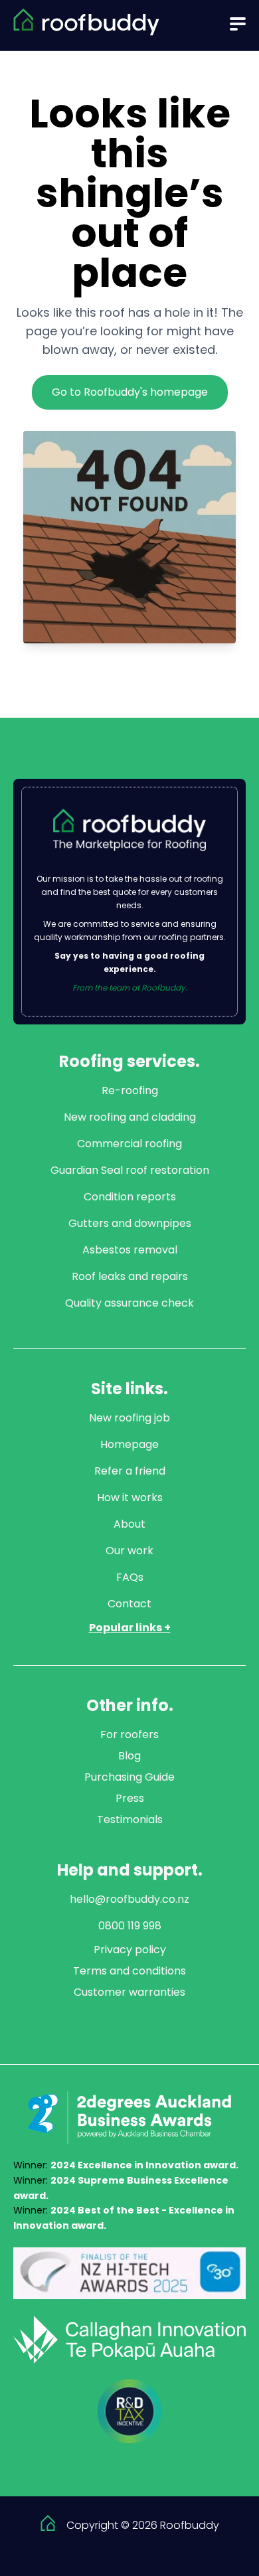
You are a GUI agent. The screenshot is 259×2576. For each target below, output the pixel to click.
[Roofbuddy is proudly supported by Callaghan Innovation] (129, 2340)
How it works (130, 1497)
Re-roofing (130, 1090)
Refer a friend (130, 1471)
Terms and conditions (129, 1971)
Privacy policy (130, 1950)
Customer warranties (129, 1992)
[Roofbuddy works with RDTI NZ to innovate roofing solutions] (129, 2411)
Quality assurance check (129, 1303)
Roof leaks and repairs (130, 1276)
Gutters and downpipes (130, 1223)
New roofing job (129, 1418)
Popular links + (130, 1628)
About (129, 1524)
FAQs (130, 1577)
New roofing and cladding (130, 1117)
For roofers (129, 1734)
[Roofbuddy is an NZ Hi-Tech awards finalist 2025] (129, 2273)
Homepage (129, 1444)
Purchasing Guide (129, 1777)
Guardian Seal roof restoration (130, 1170)
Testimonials (130, 1819)
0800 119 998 (130, 1926)
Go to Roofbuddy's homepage (130, 392)
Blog (129, 1756)
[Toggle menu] (238, 24)
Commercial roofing (129, 1144)
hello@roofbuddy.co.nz (129, 1899)
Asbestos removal (130, 1250)
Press (130, 1798)
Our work (129, 1551)
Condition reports (130, 1197)
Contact (129, 1604)
